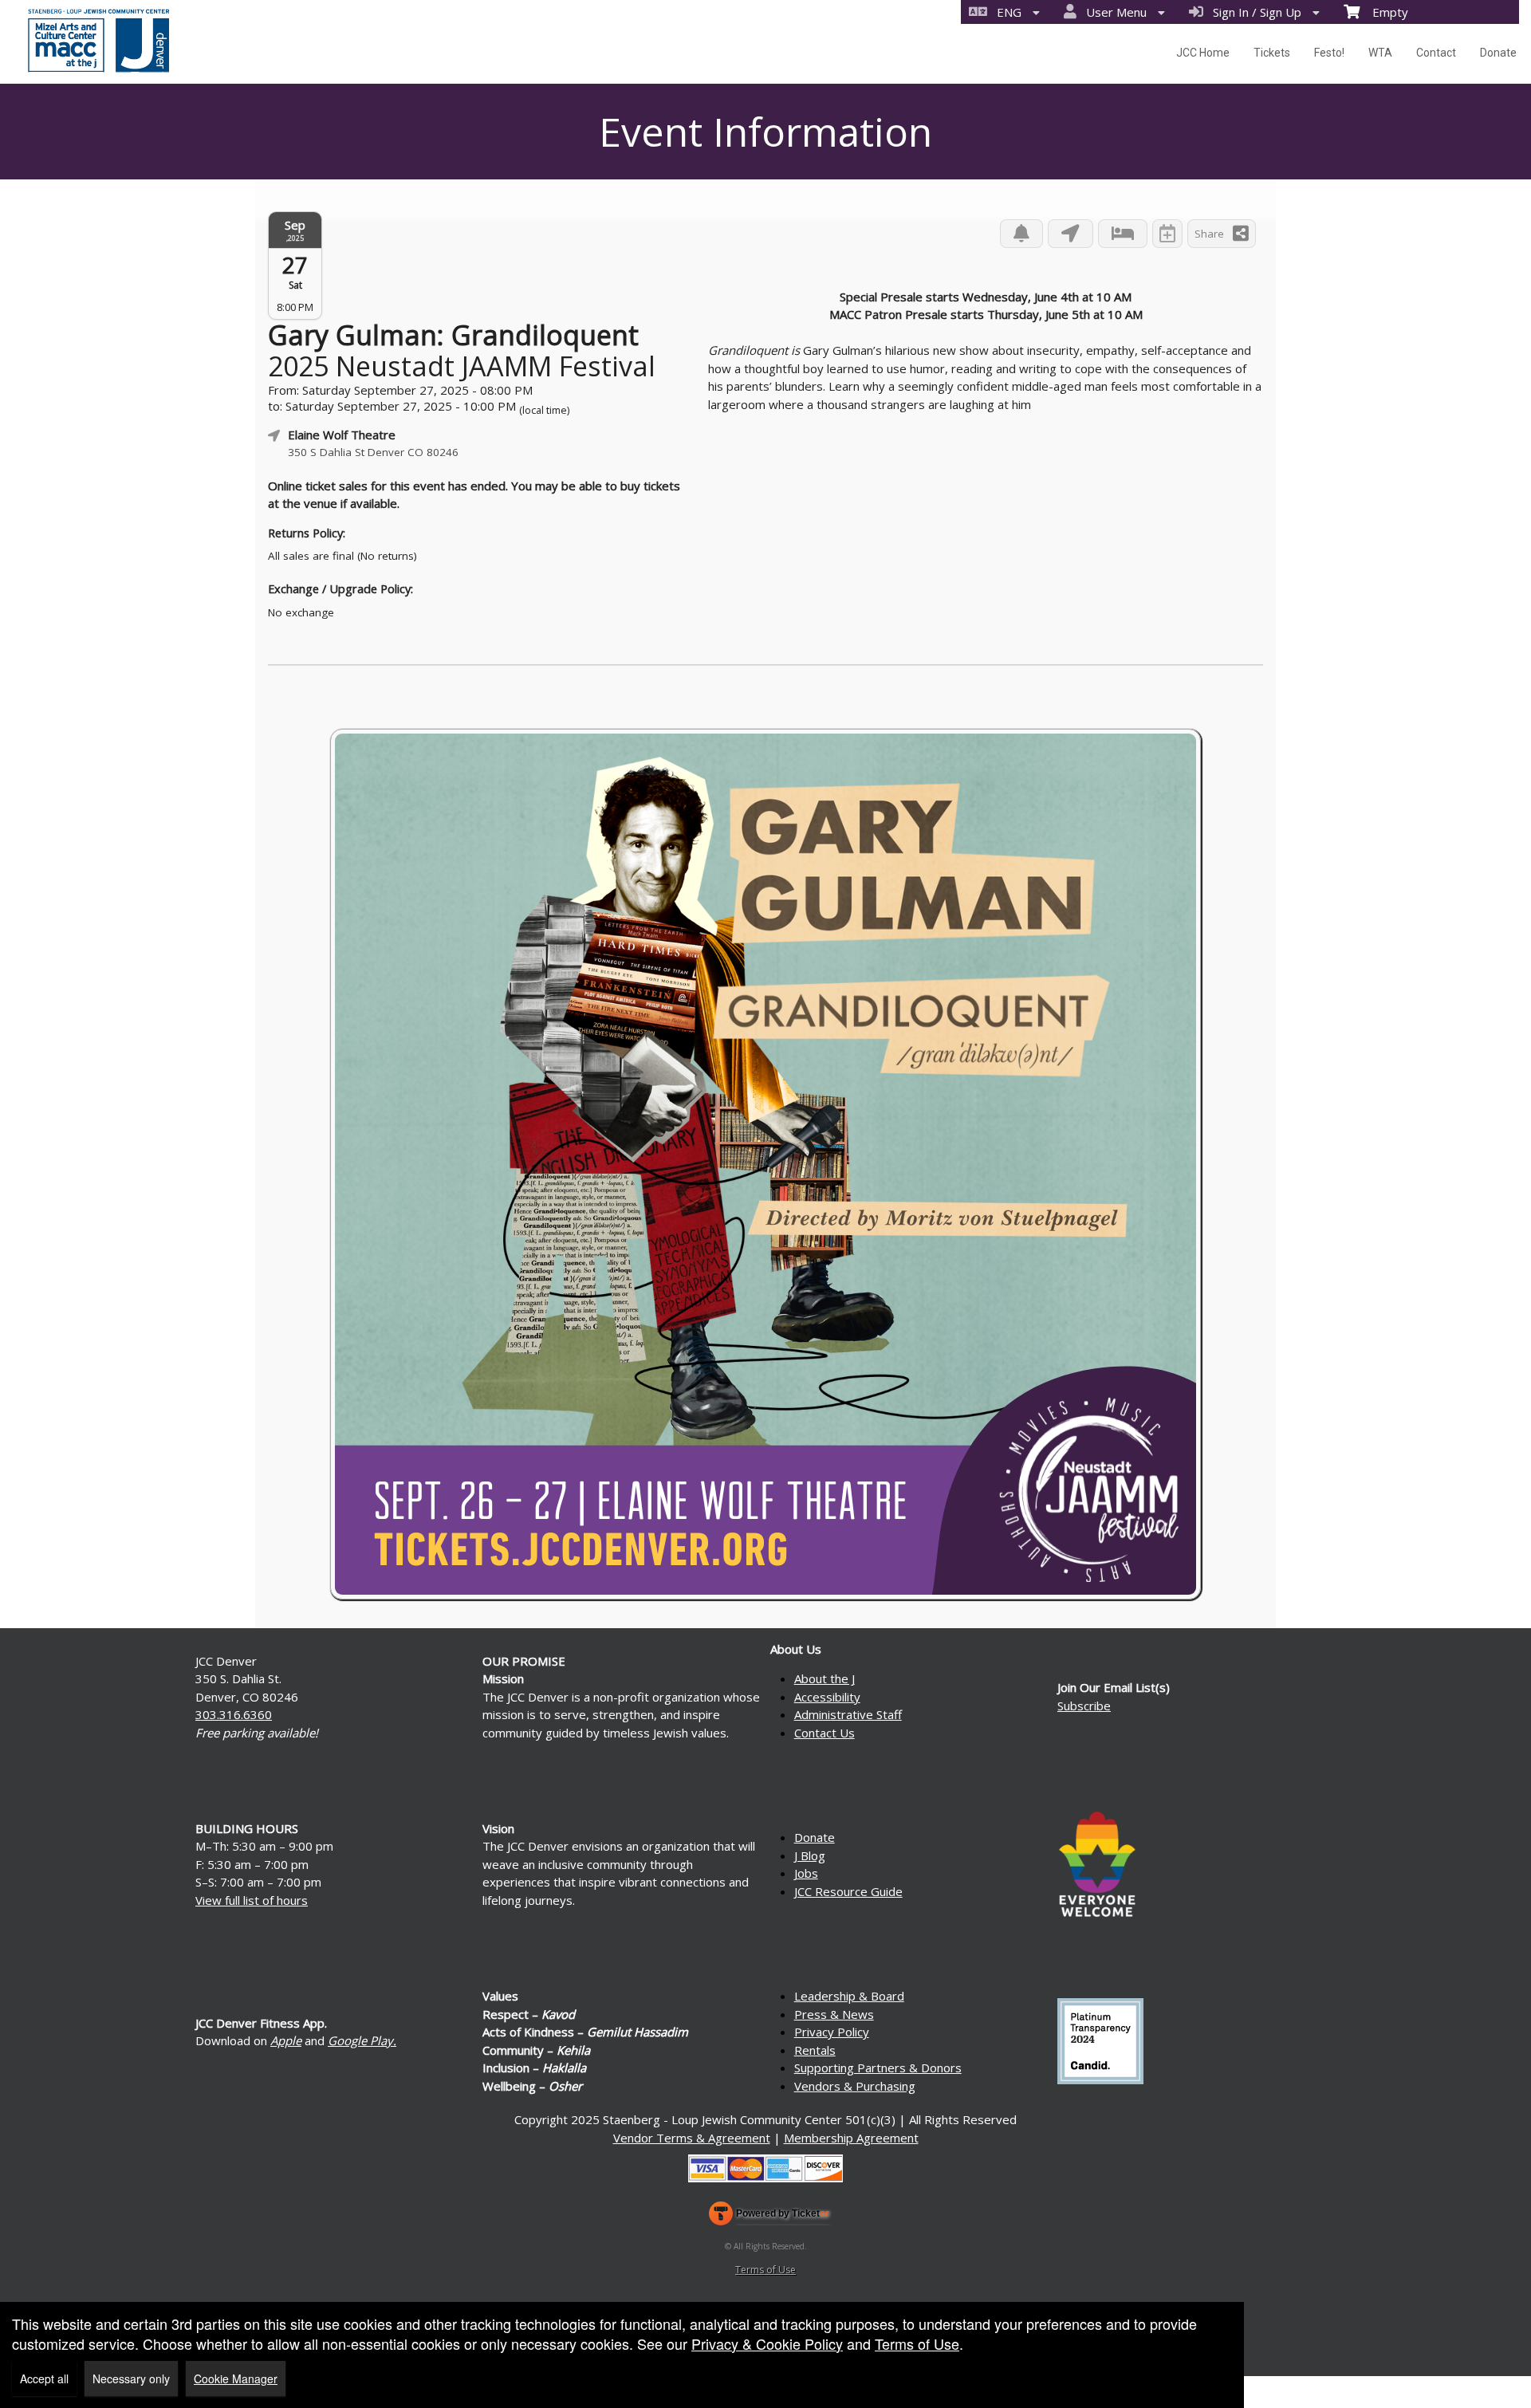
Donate (1498, 53)
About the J (825, 1678)
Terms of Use (765, 2270)
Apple (286, 2040)
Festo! (1329, 53)
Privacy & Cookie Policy (767, 2343)
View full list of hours (252, 1900)
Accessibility (827, 1697)
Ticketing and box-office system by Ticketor (769, 2217)
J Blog (810, 1855)
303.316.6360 (234, 1714)
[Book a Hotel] (1123, 234)
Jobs (806, 1873)
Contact (1436, 53)
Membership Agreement (851, 2138)
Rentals (815, 2050)
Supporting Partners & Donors (878, 2068)
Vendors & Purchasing (855, 2086)
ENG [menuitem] (1006, 12)
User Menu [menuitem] (1113, 12)
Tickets (1272, 53)
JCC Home (1203, 53)
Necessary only (131, 2378)
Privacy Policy (832, 2032)
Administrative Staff (848, 1714)
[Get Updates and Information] (1021, 234)
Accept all (44, 2378)
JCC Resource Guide (848, 1891)
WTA (1380, 53)
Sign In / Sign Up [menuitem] (1254, 12)
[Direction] (1071, 234)
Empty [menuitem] (1384, 12)
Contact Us (825, 1733)
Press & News (834, 2014)
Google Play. (362, 2040)
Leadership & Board (849, 1996)
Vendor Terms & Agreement (692, 2138)
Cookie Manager (236, 2378)
